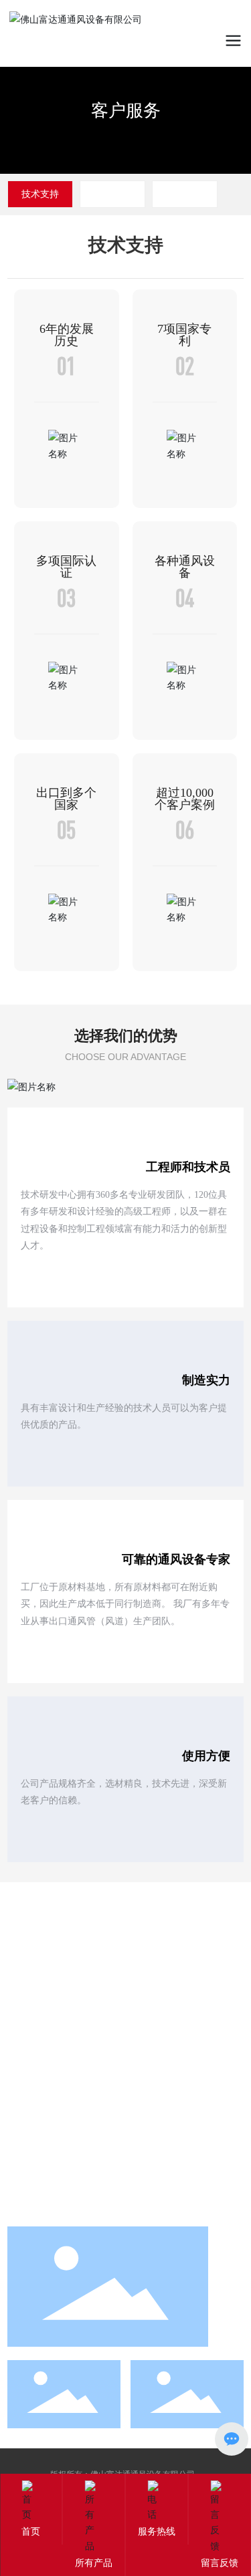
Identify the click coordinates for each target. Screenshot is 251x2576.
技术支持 (40, 194)
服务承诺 (112, 194)
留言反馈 (220, 2562)
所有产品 (94, 2562)
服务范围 (185, 194)
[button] (209, 87)
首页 (31, 2531)
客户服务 (126, 110)
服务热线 (157, 2531)
